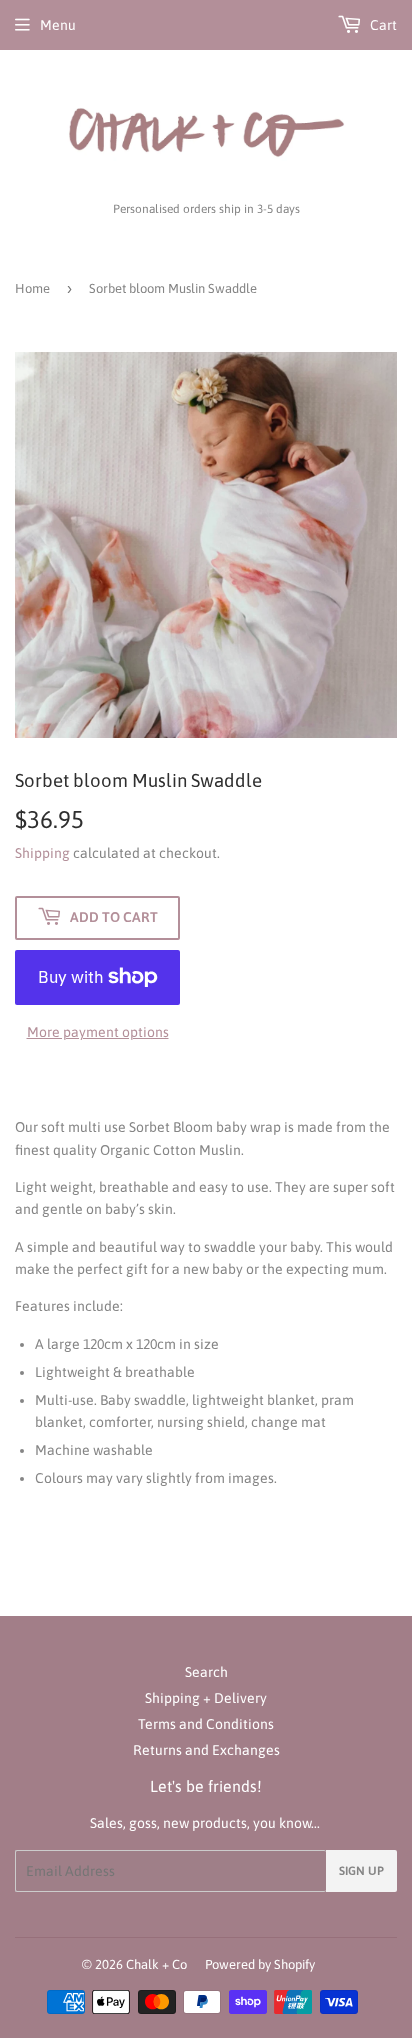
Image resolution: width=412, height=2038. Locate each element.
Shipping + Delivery (206, 1698)
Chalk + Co (156, 1964)
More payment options (98, 1032)
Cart (382, 25)
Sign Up (361, 1871)
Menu (58, 25)
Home (32, 288)
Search (206, 1672)
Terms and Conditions (206, 1724)
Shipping (42, 853)
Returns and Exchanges (206, 1750)
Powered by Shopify (260, 1964)
